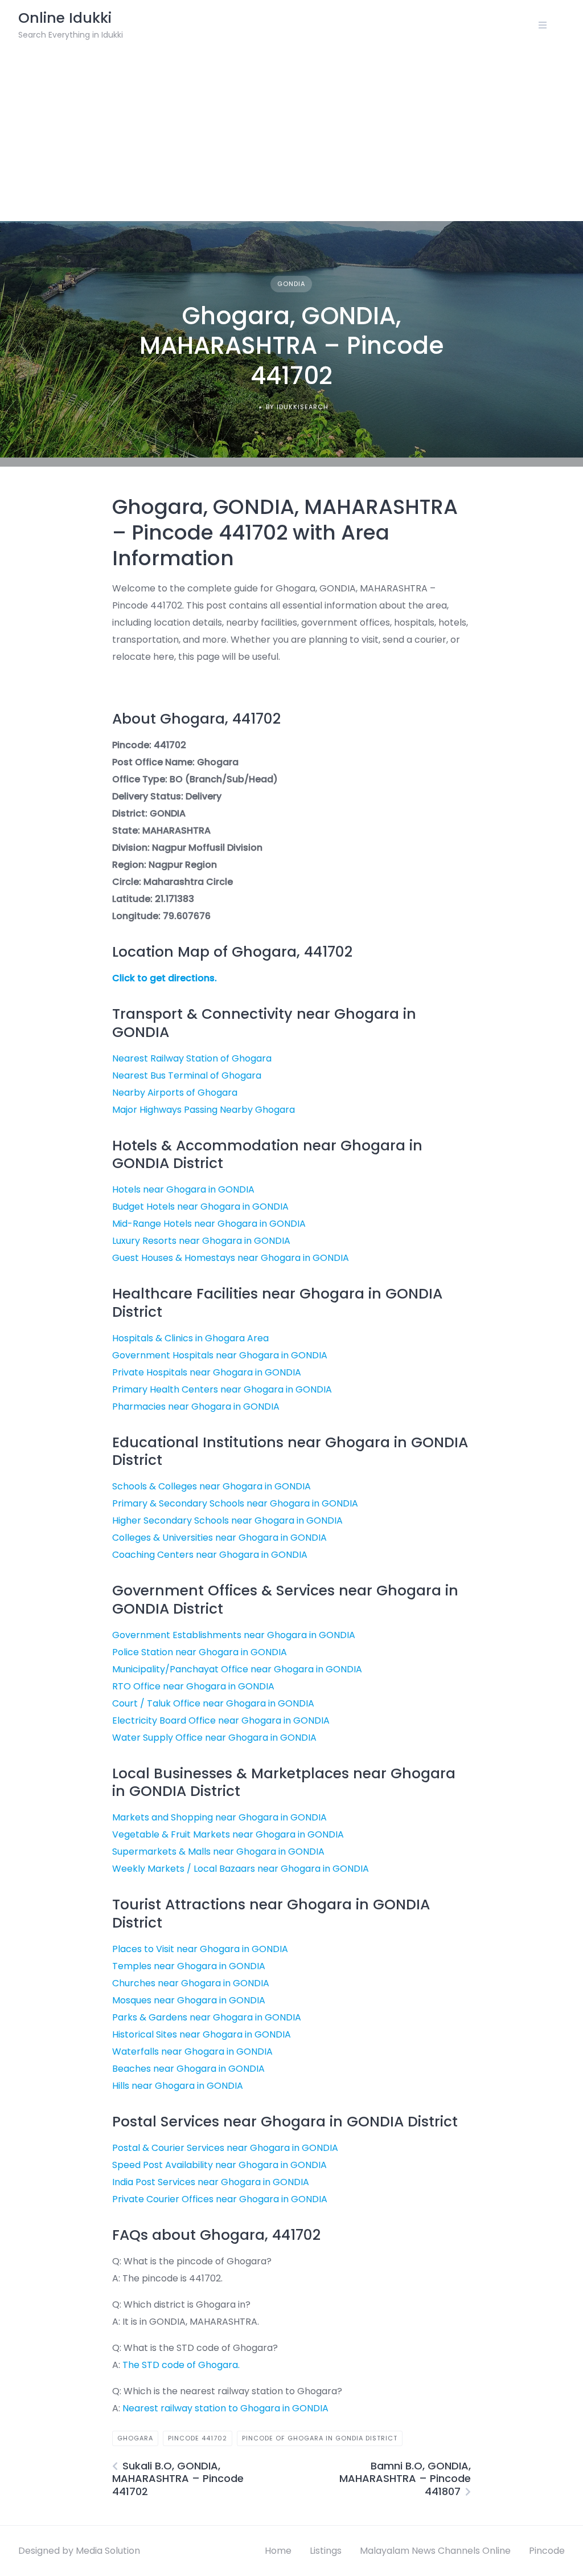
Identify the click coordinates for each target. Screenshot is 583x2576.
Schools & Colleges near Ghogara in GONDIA (212, 1486)
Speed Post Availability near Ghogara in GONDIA (219, 2165)
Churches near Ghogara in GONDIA (191, 1983)
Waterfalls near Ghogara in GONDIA (192, 2052)
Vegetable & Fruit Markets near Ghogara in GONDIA (228, 1834)
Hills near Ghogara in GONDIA (178, 2086)
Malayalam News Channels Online (435, 2551)
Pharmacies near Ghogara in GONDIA (196, 1407)
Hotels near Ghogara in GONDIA (183, 1189)
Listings (326, 2551)
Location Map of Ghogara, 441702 (232, 952)
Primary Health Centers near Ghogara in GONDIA (222, 1389)
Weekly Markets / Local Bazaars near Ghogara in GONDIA (241, 1869)
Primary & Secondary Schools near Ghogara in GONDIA (235, 1503)
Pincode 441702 (198, 2438)
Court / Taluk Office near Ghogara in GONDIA (213, 1703)
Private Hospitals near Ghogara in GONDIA (207, 1372)
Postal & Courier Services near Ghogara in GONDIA (225, 2148)
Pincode (547, 2551)
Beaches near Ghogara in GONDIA (188, 2069)
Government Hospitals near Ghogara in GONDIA (220, 1355)
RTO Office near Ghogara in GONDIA (193, 1686)
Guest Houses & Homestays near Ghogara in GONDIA (231, 1258)
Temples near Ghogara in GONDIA (189, 1966)
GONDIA (291, 284)
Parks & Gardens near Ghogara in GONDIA (207, 2017)
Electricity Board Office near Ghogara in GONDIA (221, 1720)
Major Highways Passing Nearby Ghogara (204, 1110)
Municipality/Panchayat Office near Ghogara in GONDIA (237, 1669)
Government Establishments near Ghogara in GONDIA (234, 1635)
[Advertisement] (291, 136)
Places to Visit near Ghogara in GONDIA (200, 1949)
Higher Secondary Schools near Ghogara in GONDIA (227, 1520)
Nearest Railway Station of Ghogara (192, 1058)
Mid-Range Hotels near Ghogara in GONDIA (209, 1224)
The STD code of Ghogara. (181, 2365)
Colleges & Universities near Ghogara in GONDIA (219, 1538)
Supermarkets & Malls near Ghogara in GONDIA (218, 1852)
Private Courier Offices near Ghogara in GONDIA (220, 2199)
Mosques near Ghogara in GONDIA (189, 2000)
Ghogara (135, 2438)
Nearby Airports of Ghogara (175, 1093)
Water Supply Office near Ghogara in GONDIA (214, 1738)
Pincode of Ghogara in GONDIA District (320, 2438)
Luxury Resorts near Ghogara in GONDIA (201, 1241)
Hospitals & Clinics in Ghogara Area (190, 1338)
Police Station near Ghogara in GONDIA (200, 1652)
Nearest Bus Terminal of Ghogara (187, 1075)
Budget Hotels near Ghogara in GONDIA (200, 1207)
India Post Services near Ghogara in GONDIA (211, 2182)
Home (278, 2551)
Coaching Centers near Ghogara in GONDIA (210, 1555)
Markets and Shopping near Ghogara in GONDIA (219, 1817)
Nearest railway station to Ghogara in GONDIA (225, 2408)
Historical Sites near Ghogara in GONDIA (202, 2034)
